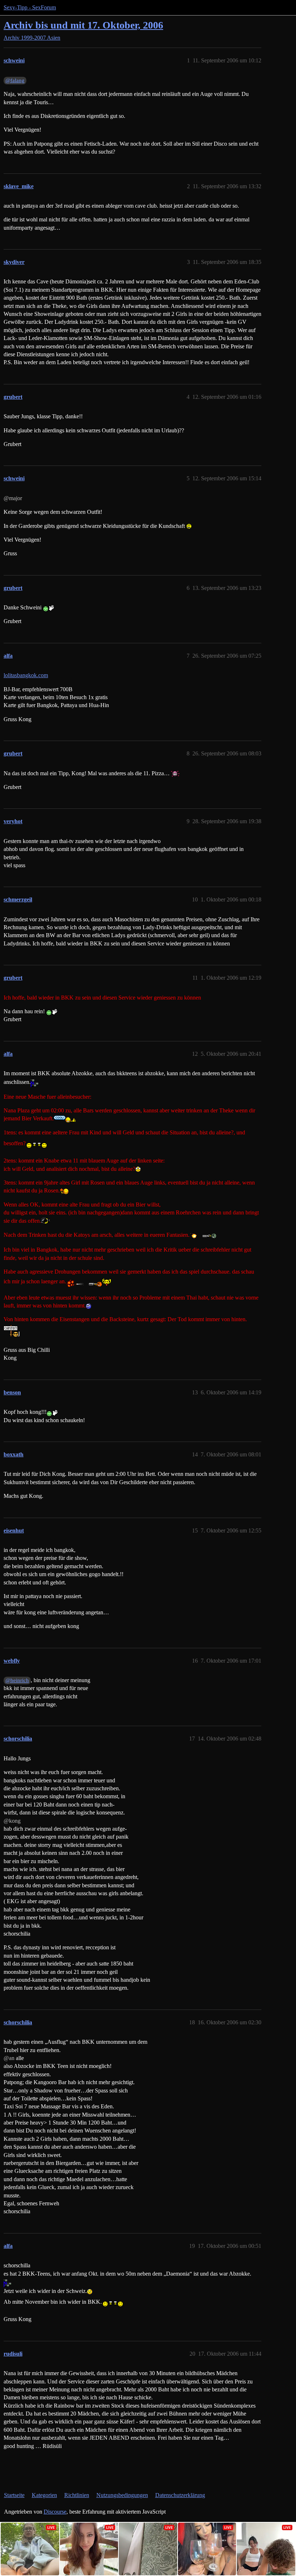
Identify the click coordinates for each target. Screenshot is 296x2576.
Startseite (14, 2495)
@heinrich (17, 1680)
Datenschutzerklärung (180, 2495)
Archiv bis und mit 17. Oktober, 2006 (83, 25)
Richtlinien (77, 2495)
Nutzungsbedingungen (122, 2495)
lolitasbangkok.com (26, 675)
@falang (15, 80)
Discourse (55, 2512)
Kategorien (44, 2495)
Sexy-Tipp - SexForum (30, 7)
